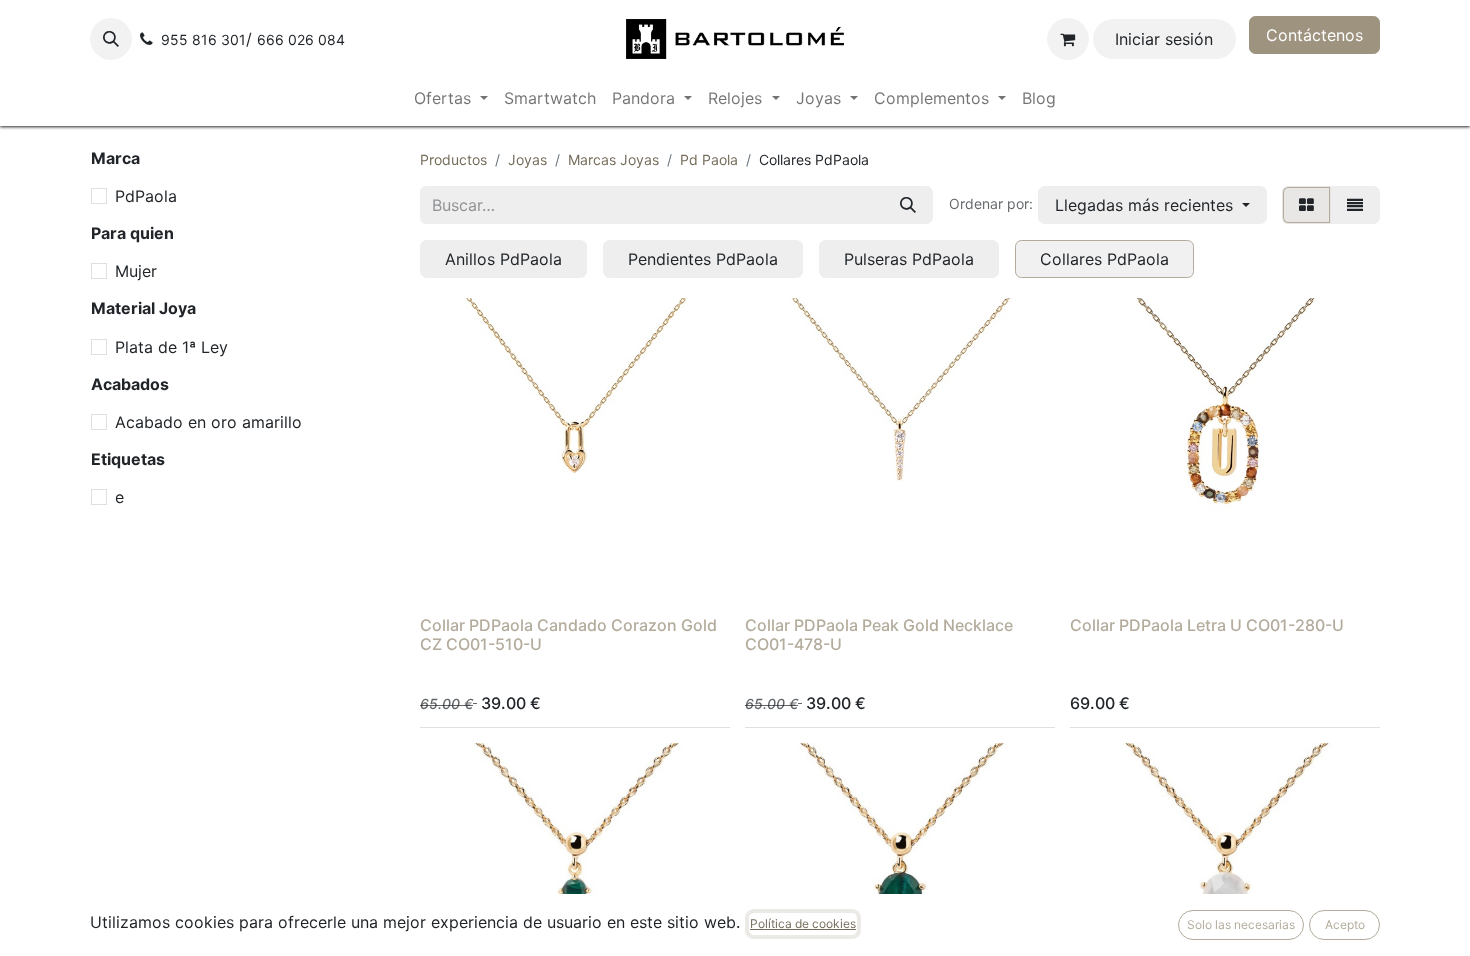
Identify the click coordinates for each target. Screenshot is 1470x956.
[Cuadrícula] (1306, 205)
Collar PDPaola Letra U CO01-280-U (1207, 625)
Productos (453, 159)
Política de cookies (803, 923)
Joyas (527, 159)
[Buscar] (908, 205)
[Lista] (1355, 205)
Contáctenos (1314, 35)
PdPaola (146, 196)
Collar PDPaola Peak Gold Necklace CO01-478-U (879, 634)
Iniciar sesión (1164, 39)
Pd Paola (709, 159)
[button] (111, 39)
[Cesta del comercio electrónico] (1068, 39)
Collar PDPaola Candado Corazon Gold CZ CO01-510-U (568, 634)
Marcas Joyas (613, 159)
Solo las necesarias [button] (1241, 924)
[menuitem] (451, 98)
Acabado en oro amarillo (208, 422)
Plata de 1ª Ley (171, 347)
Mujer (136, 271)
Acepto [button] (1345, 924)
